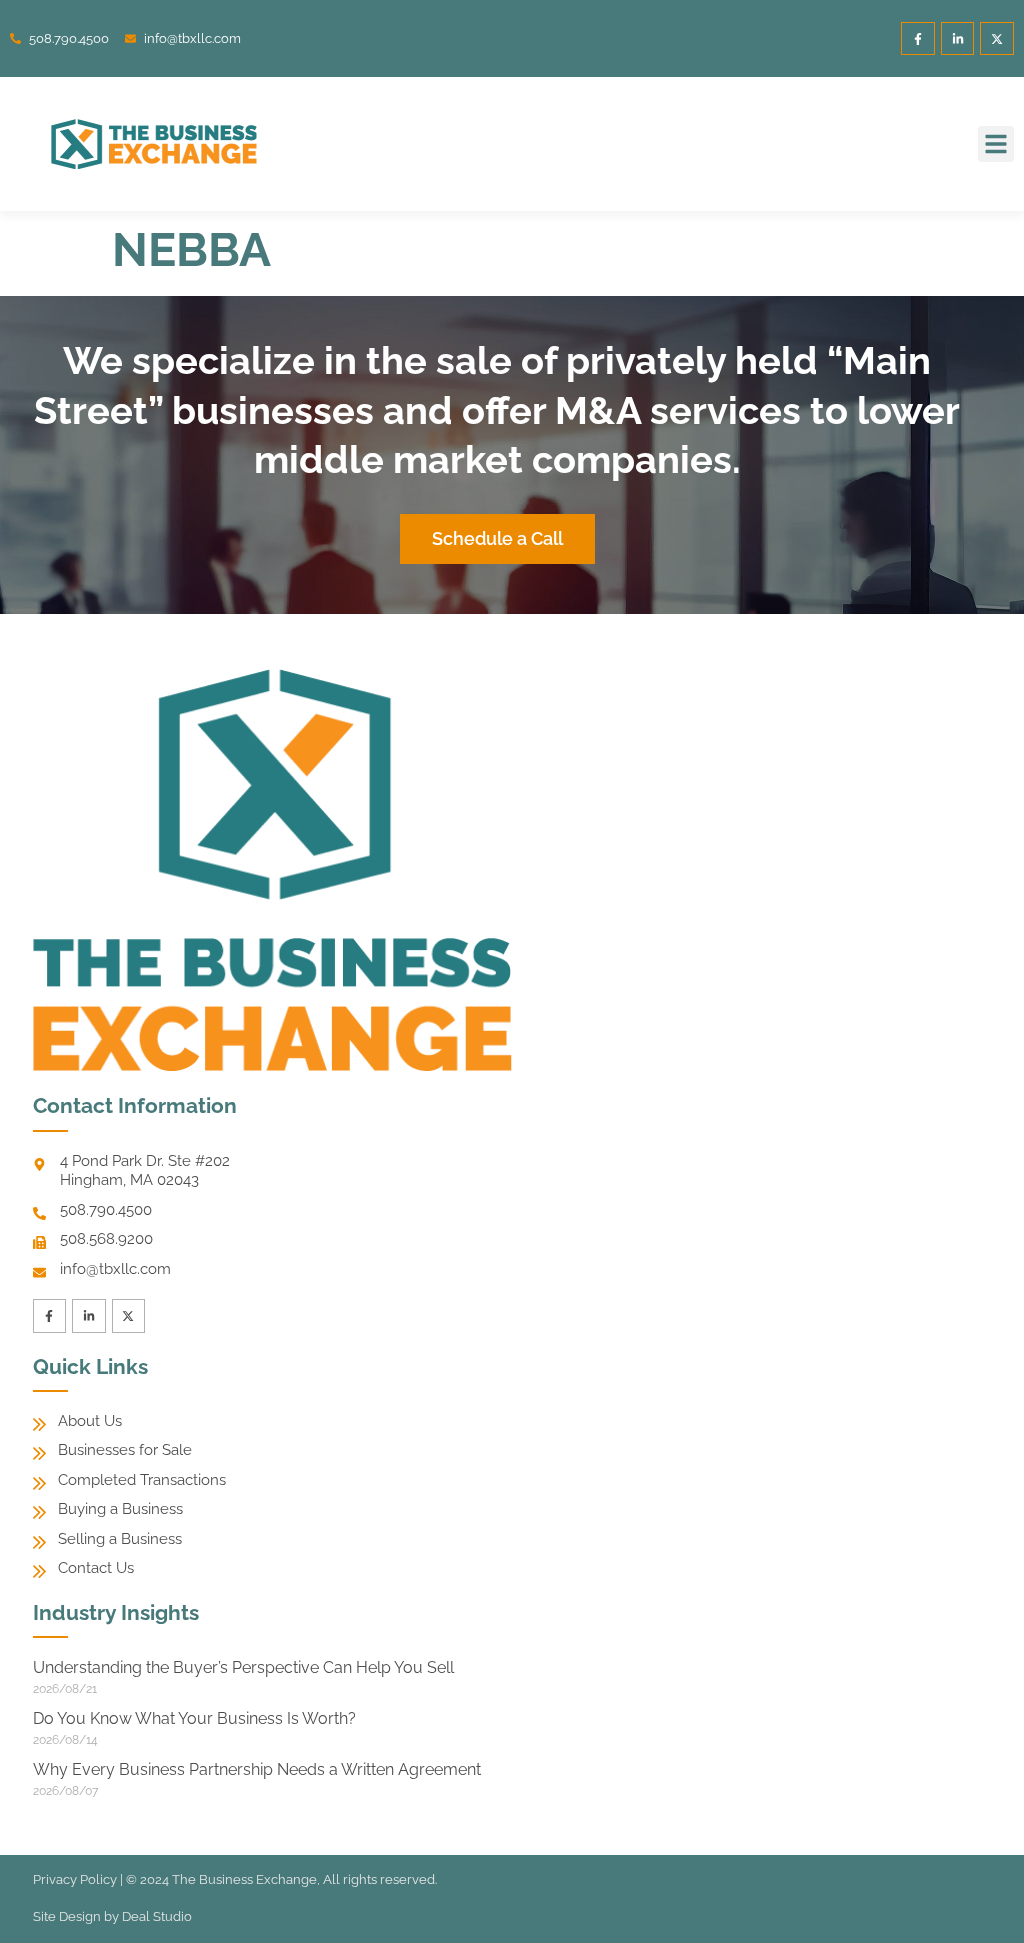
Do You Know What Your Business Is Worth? (194, 1718)
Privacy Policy (75, 1879)
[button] (996, 144)
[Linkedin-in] (958, 39)
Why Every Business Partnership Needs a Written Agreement (257, 1769)
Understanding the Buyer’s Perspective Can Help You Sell (243, 1667)
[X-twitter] (997, 39)
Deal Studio (157, 1916)
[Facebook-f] (918, 39)
